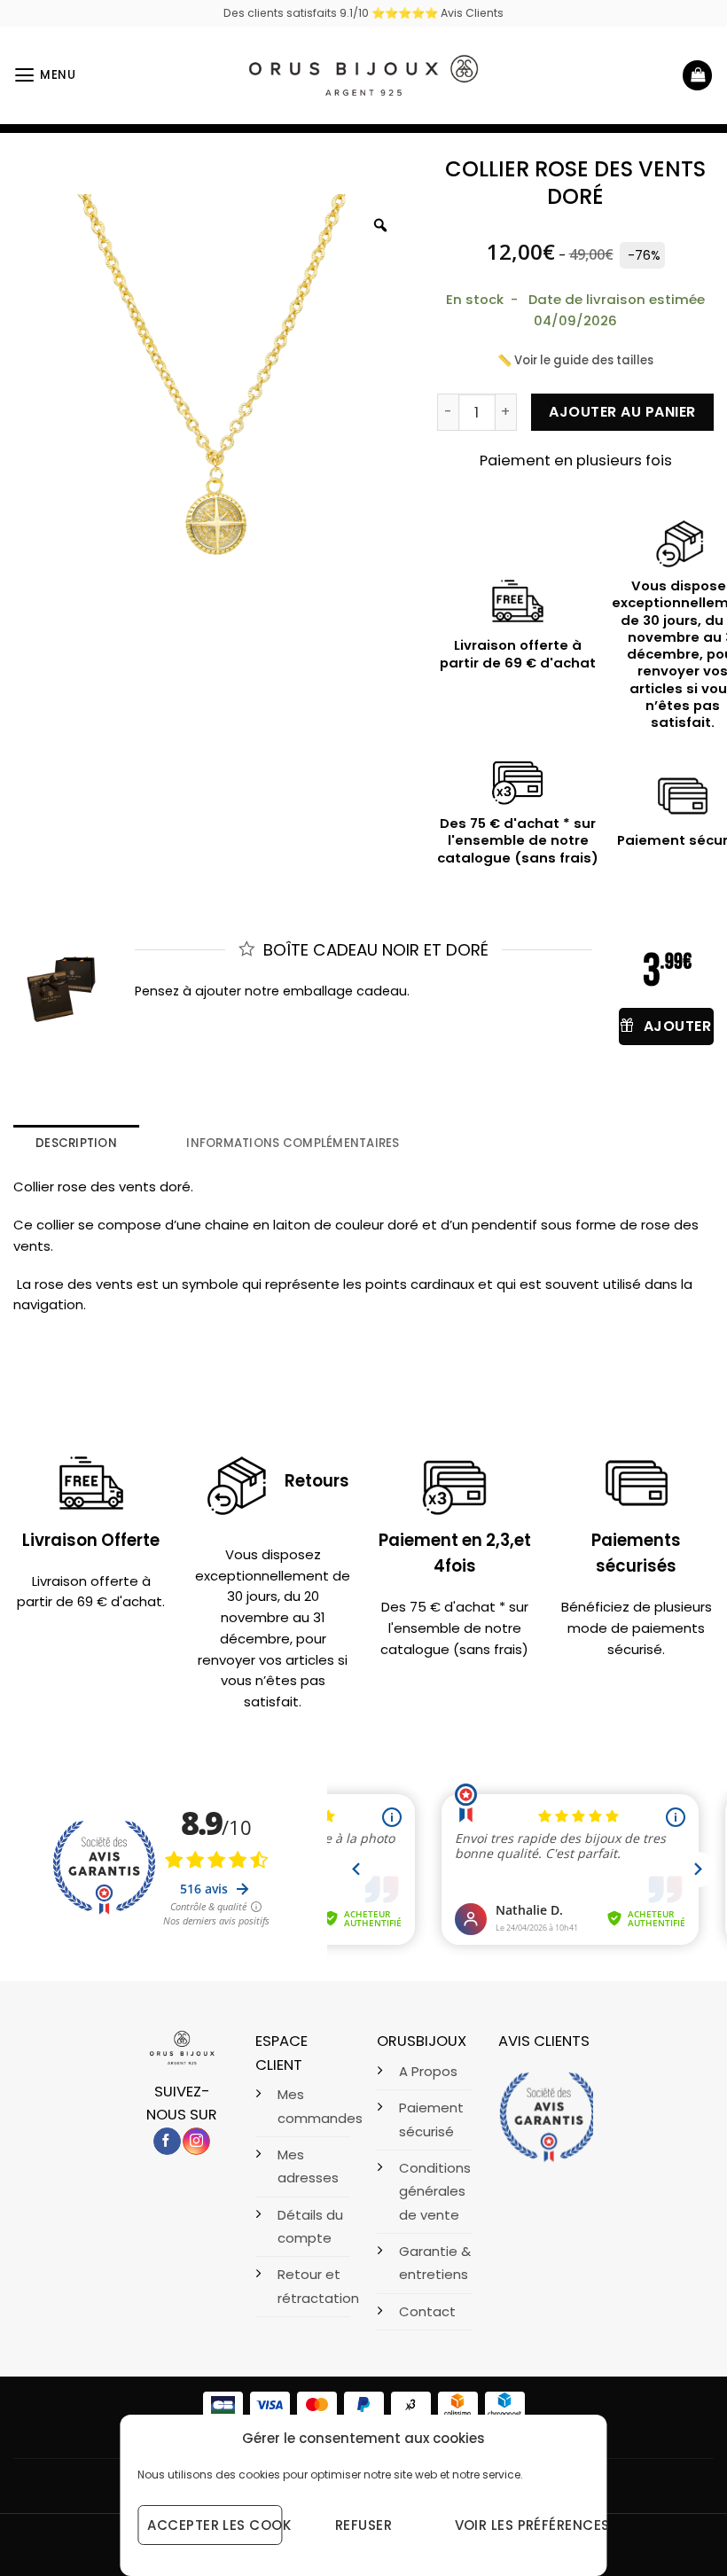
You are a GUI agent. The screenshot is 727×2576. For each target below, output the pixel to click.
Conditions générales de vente (435, 2191)
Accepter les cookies (215, 2525)
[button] (45, 75)
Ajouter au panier (622, 412)
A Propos (428, 2071)
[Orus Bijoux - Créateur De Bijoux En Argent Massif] (363, 75)
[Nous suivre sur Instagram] (196, 2142)
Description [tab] (76, 1143)
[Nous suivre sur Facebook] (167, 2142)
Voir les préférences (522, 2525)
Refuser (363, 2525)
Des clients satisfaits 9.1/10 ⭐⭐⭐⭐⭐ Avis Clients (363, 13)
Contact (427, 2311)
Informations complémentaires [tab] (293, 1143)
